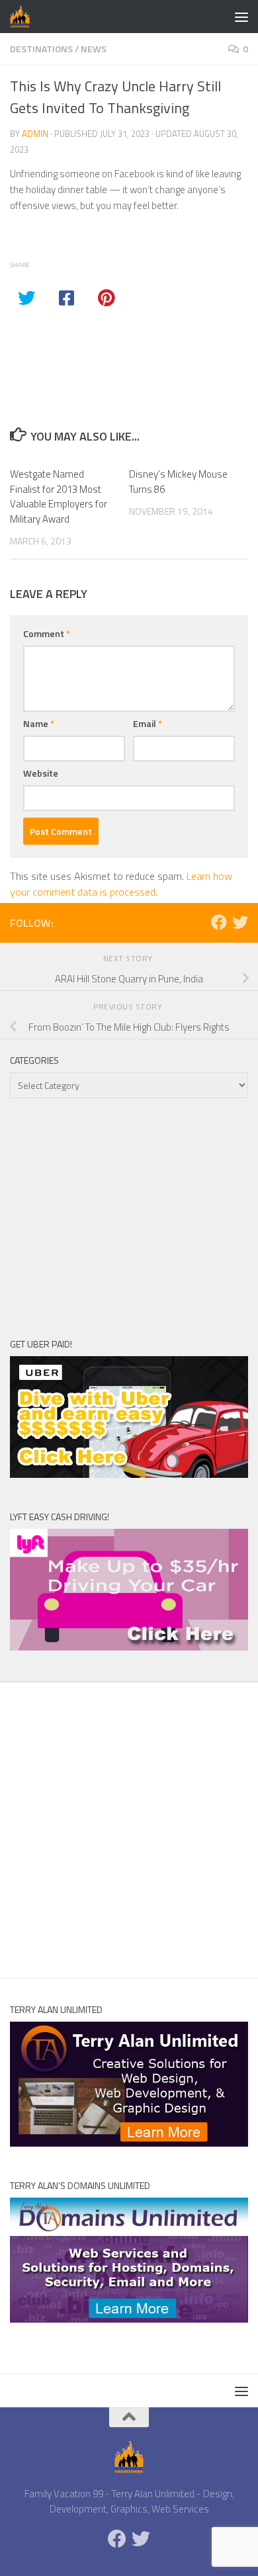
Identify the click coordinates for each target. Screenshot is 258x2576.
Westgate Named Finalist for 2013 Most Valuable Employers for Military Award (59, 496)
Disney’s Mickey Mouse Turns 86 (178, 482)
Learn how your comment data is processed (121, 884)
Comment (47, 633)
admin (35, 134)
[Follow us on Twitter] (240, 922)
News (94, 49)
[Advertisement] (129, 1217)
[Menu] (241, 17)
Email (148, 723)
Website (41, 773)
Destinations (41, 49)
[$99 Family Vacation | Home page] (23, 17)
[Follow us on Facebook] (219, 922)
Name (39, 723)
